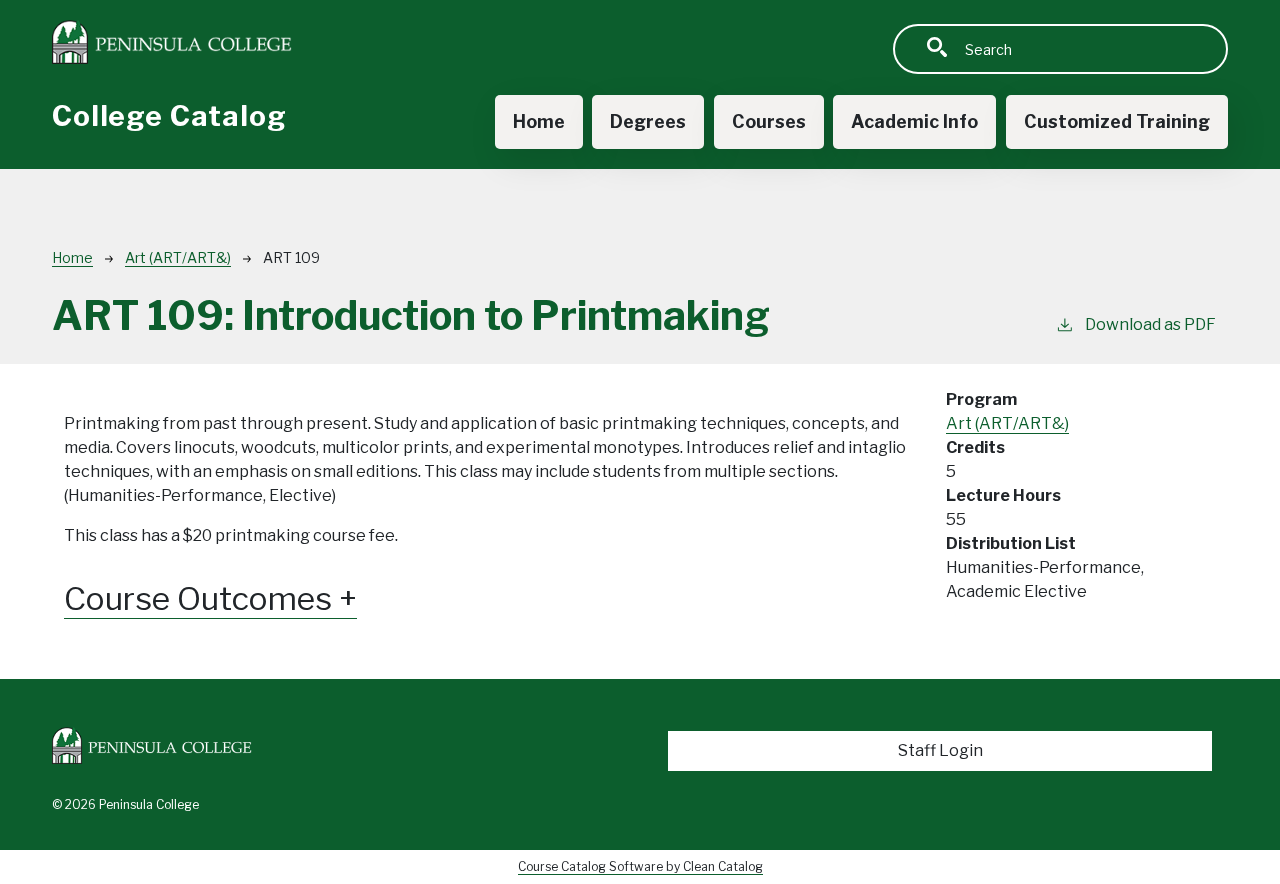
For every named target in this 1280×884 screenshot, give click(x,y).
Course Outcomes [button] (201, 599)
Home (539, 121)
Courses (769, 121)
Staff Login (940, 750)
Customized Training (1117, 121)
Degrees (648, 121)
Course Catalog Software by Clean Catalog (640, 866)
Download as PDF (1150, 324)
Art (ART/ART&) (178, 257)
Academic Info (914, 121)
